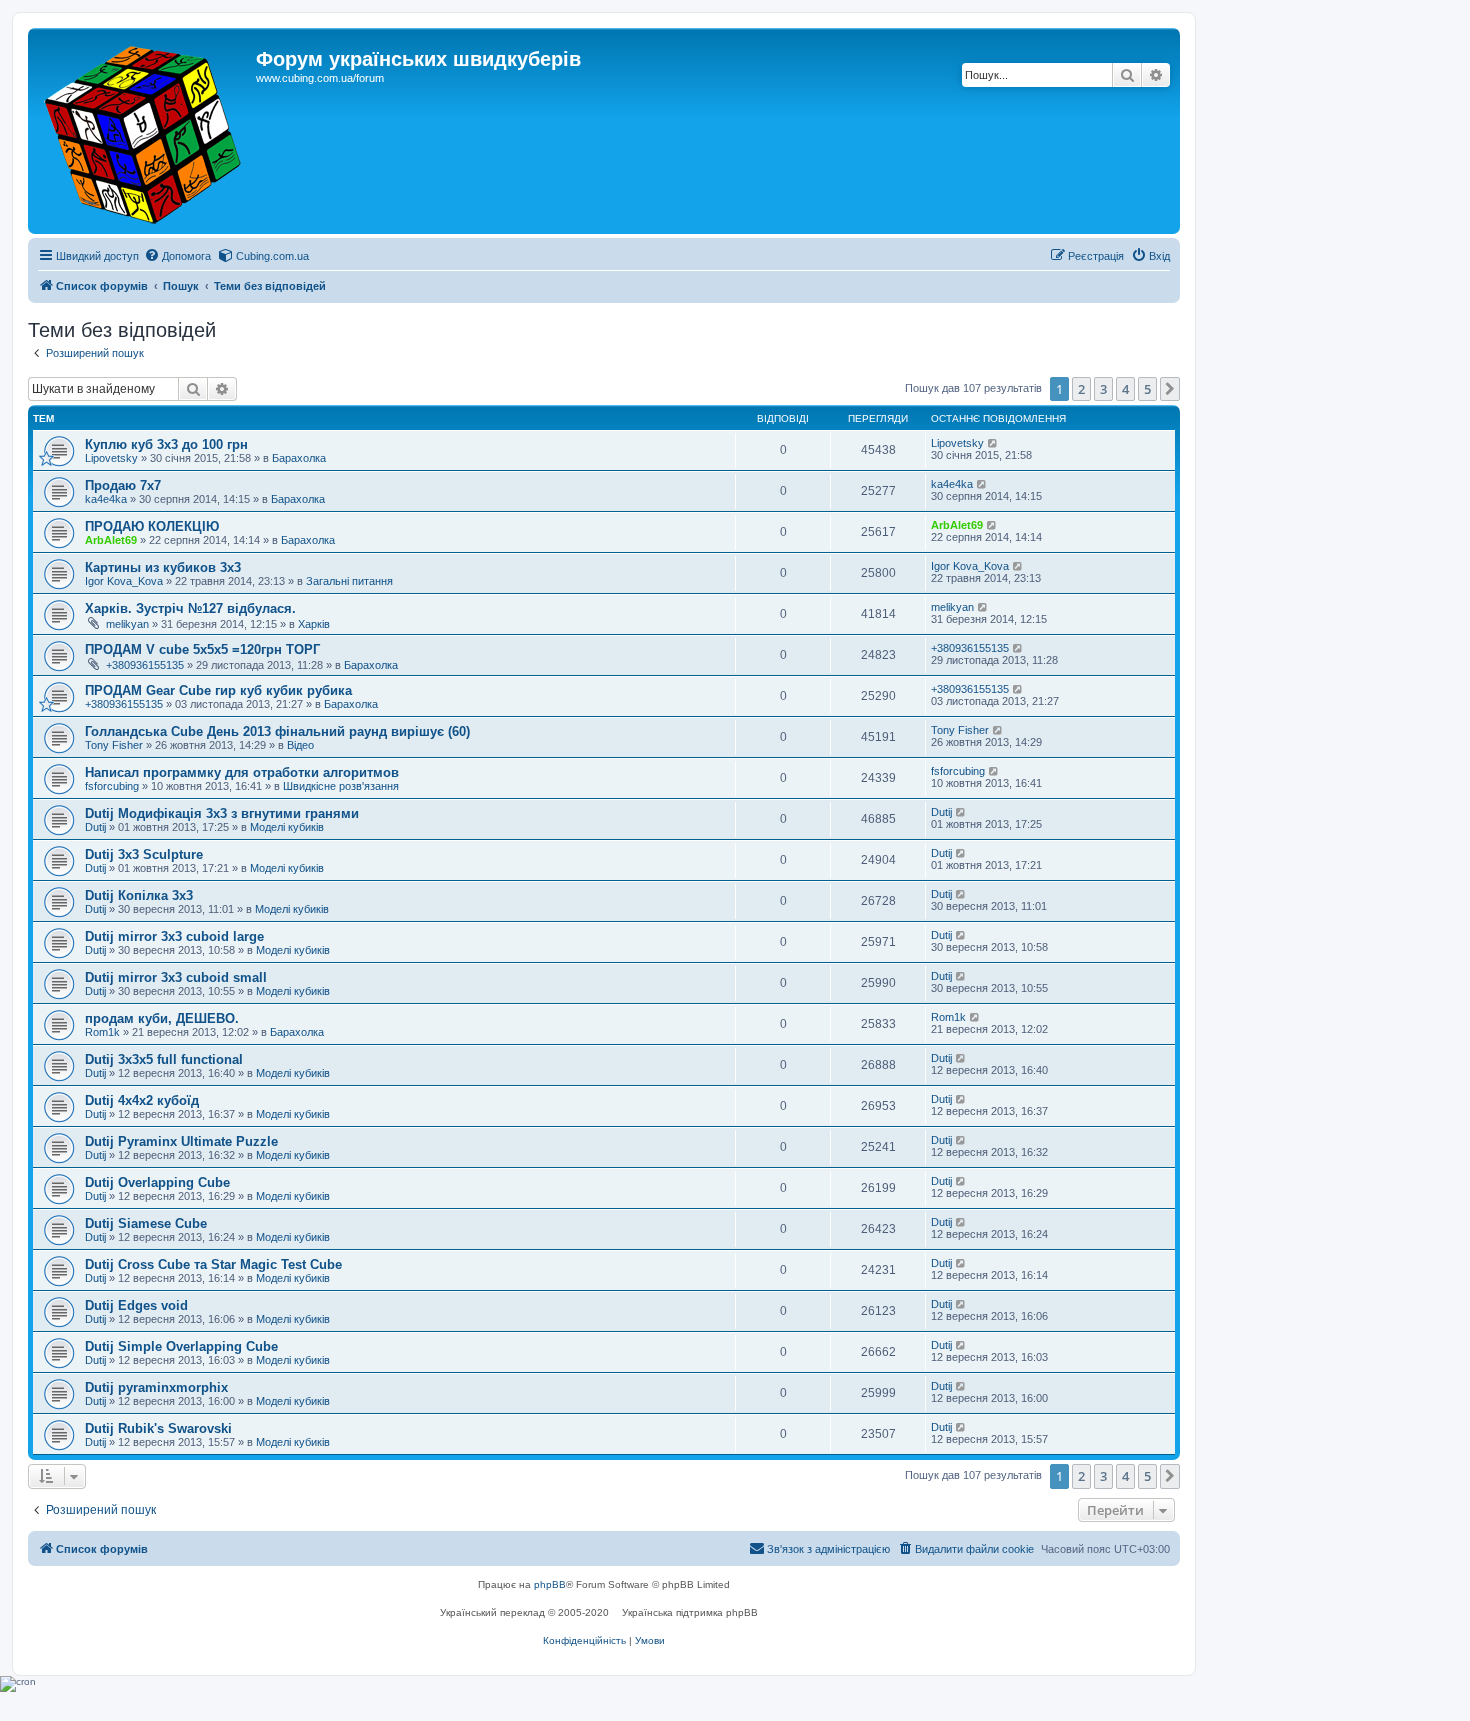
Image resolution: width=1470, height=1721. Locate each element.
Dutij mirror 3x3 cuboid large (174, 936)
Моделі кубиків (287, 827)
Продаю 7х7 (123, 485)
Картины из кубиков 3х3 (163, 567)
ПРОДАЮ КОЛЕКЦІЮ (152, 526)
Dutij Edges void (136, 1305)
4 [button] (1125, 389)
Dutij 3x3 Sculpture (144, 854)
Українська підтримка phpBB (690, 1612)
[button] (1170, 389)
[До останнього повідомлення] (993, 443)
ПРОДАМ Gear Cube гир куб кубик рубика (218, 690)
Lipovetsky (111, 458)
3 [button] (1103, 389)
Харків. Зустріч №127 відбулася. (190, 608)
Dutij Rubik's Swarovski (158, 1428)
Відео (300, 745)
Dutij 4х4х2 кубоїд (142, 1100)
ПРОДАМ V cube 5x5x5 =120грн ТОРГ (202, 649)
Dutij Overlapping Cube (157, 1182)
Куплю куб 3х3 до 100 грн (166, 444)
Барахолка (299, 458)
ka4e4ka (106, 499)
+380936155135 (145, 665)
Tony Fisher (114, 745)
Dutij (95, 827)
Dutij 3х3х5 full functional (164, 1059)
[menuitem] (177, 256)
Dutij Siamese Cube (146, 1223)
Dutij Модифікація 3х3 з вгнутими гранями (222, 813)
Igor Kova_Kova (124, 581)
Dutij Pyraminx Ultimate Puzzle (181, 1141)
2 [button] (1081, 389)
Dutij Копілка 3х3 (139, 895)
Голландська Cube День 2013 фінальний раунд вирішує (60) (277, 731)
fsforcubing (112, 786)
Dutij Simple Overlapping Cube (181, 1346)
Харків (314, 624)
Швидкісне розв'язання (341, 786)
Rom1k (102, 1032)
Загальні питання (349, 581)
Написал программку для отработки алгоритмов (242, 772)
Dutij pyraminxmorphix (156, 1387)
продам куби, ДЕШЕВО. (162, 1018)
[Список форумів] (144, 131)
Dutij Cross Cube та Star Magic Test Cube (213, 1264)
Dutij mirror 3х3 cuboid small (176, 977)
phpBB (550, 1584)
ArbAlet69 (111, 540)
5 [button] (1147, 389)
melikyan (127, 624)
